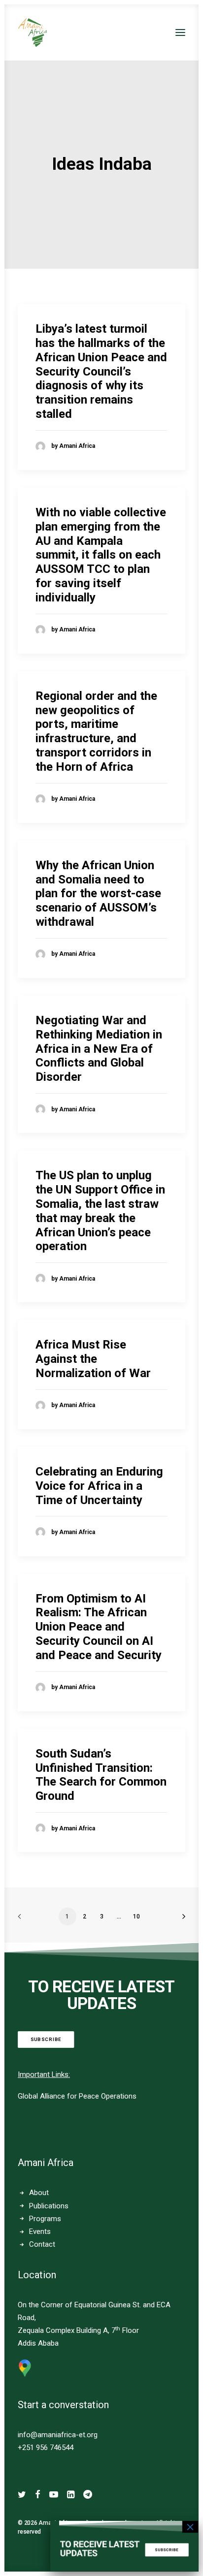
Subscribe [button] (46, 2039)
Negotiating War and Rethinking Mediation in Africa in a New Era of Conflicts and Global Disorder (99, 1049)
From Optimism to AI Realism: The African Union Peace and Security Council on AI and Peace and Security (99, 1627)
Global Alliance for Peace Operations (77, 2096)
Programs (45, 2219)
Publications (49, 2206)
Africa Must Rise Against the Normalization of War (93, 1359)
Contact (42, 2244)
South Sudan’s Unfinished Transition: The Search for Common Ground (101, 1775)
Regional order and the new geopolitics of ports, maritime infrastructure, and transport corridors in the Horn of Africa (96, 731)
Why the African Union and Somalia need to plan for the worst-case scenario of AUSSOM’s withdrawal (98, 894)
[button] (180, 32)
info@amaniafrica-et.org (58, 2435)
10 (136, 1916)
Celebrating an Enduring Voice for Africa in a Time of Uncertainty (99, 1486)
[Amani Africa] (33, 32)
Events (40, 2231)
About (39, 2193)
